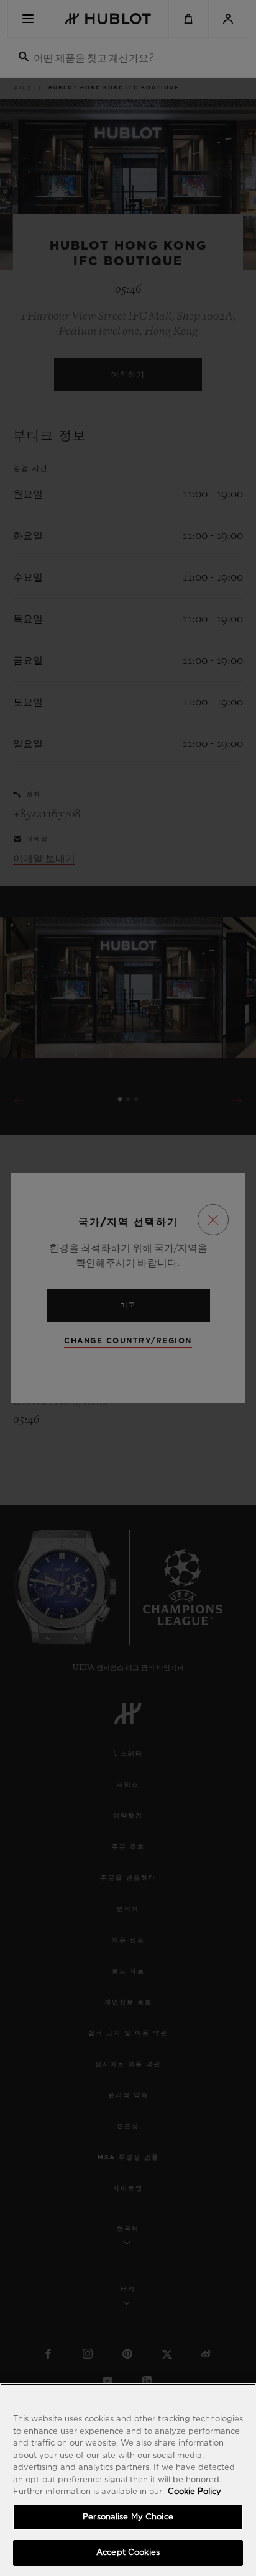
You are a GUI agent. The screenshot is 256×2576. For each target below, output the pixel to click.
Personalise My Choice (128, 2517)
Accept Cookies (128, 2553)
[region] (128, 2480)
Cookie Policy (194, 2492)
